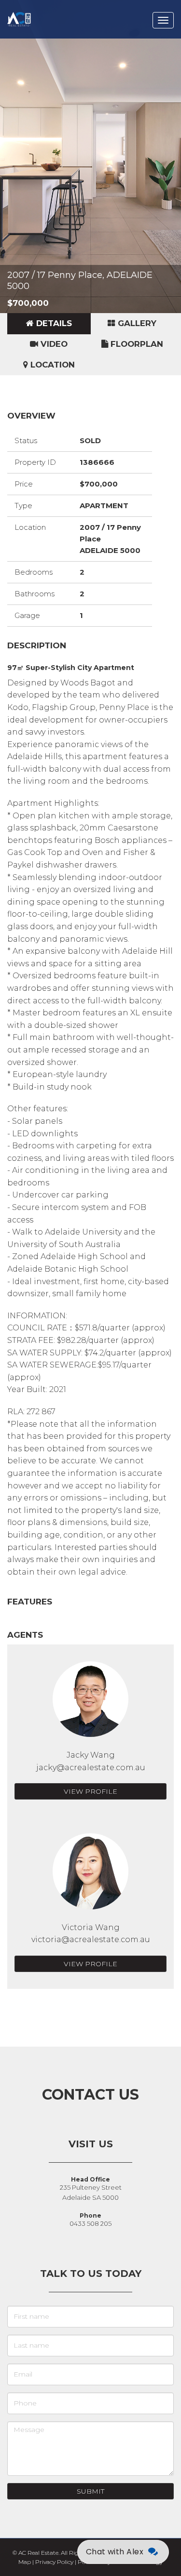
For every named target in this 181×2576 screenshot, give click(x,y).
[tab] (49, 324)
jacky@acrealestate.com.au (91, 1768)
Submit (90, 2491)
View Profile (90, 1791)
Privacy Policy (54, 2562)
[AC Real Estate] (33, 12)
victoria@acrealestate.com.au (91, 1939)
